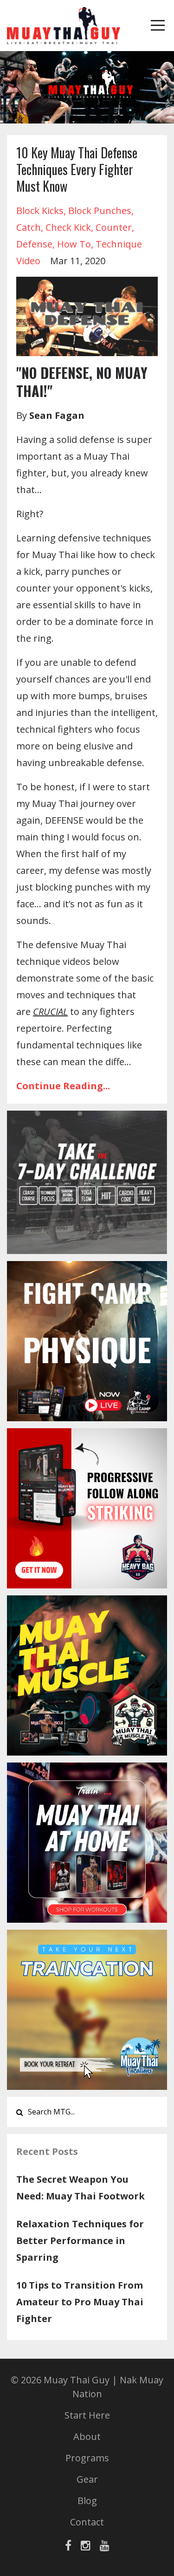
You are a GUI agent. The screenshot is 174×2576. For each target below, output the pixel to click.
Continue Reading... (63, 1086)
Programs (87, 2458)
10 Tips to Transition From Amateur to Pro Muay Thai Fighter (80, 2302)
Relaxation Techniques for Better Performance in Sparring (80, 2241)
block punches (100, 211)
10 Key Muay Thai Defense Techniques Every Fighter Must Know (77, 169)
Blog (87, 2501)
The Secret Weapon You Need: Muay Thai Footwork (81, 2188)
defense (34, 244)
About (87, 2436)
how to (74, 244)
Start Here (87, 2415)
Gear (87, 2479)
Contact (87, 2522)
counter (114, 227)
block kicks (40, 211)
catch (29, 227)
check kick (68, 227)
